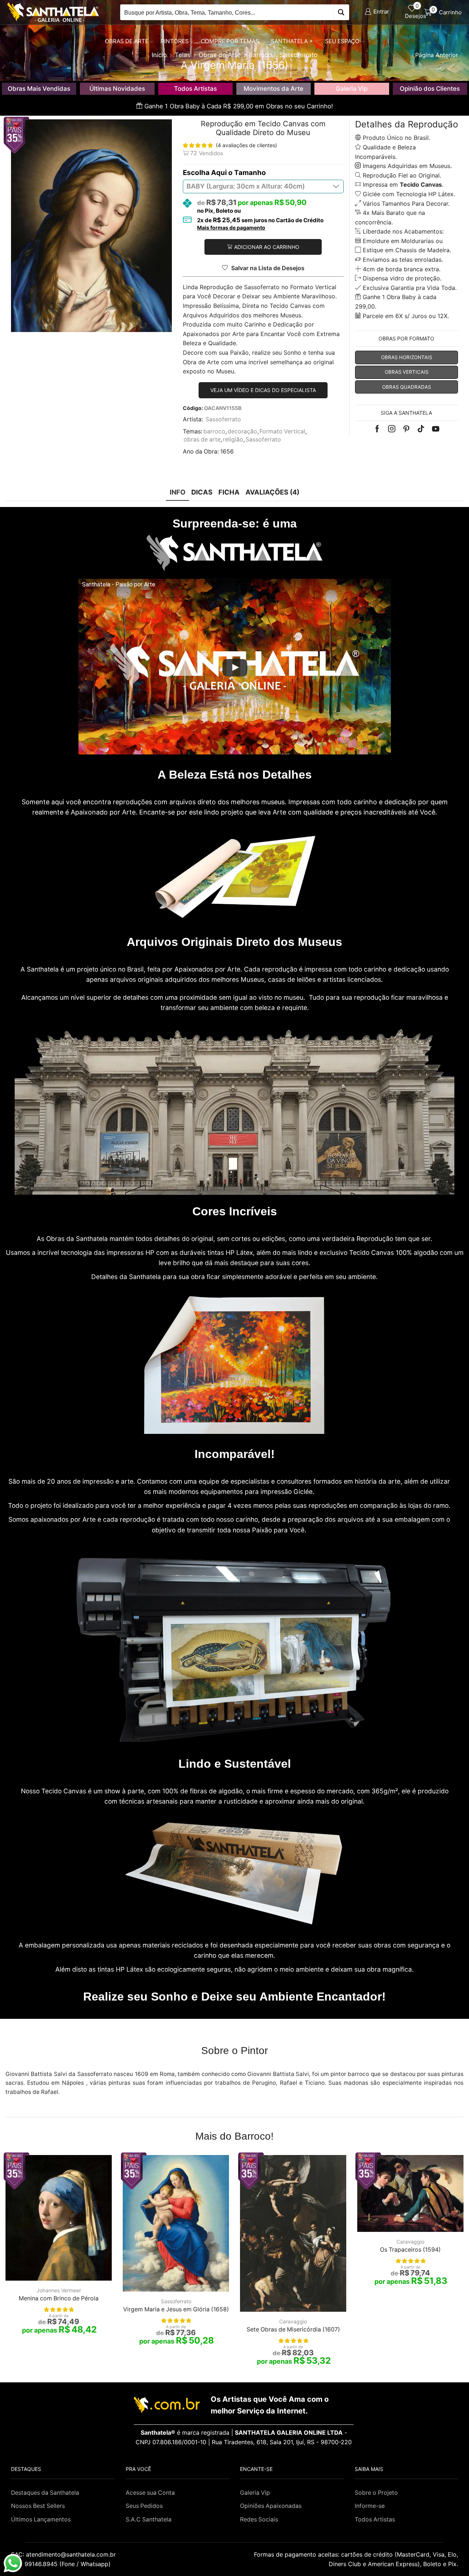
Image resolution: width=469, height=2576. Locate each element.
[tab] (178, 492)
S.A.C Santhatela (149, 2519)
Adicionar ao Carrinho (267, 247)
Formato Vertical (282, 431)
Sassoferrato (223, 419)
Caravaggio (293, 2321)
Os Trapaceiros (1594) (410, 2250)
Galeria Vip (352, 89)
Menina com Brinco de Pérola (59, 2298)
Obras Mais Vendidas (39, 89)
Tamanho (250, 173)
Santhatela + (292, 41)
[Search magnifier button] (341, 12)
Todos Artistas (195, 89)
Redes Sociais (259, 2519)
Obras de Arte (127, 41)
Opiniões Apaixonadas (271, 2506)
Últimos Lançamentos (41, 2519)
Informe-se (370, 2506)
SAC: (64, 2554)
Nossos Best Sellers (38, 2506)
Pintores (175, 41)
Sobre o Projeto (376, 2493)
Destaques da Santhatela (45, 2493)
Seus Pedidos (144, 2506)
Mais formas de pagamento (231, 228)
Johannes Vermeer (59, 2290)
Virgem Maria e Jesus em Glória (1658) (176, 2309)
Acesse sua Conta (150, 2493)
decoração (242, 431)
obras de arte (202, 439)
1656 (227, 452)
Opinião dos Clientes (430, 89)
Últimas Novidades (117, 89)
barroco (214, 431)
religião (233, 439)
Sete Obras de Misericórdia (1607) (293, 2329)
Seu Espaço (342, 41)
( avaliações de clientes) (246, 145)
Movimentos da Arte (274, 89)
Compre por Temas (230, 41)
